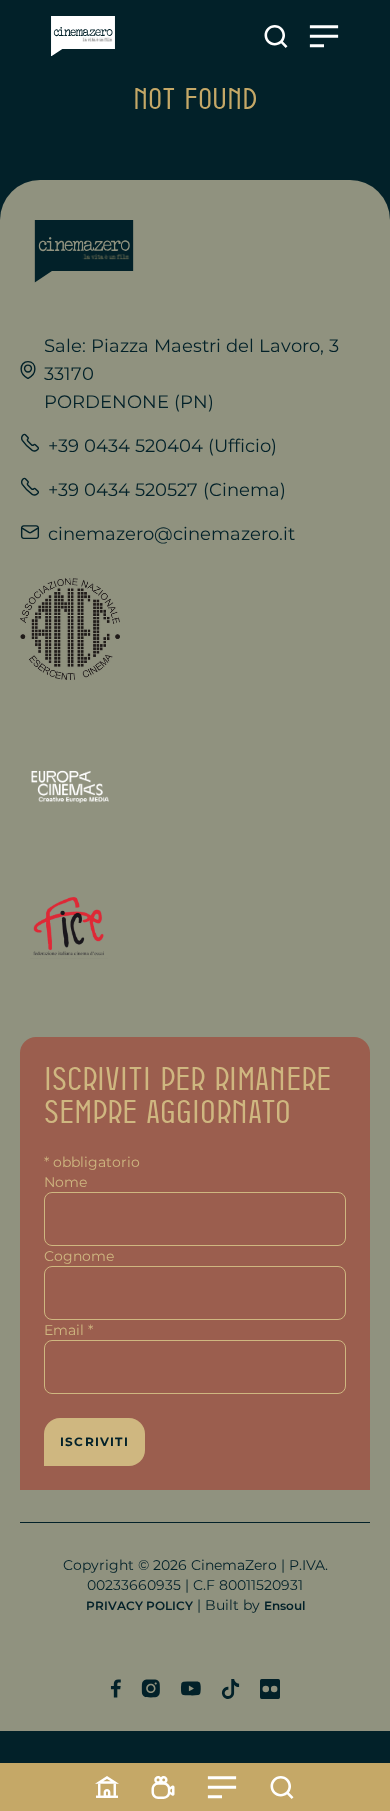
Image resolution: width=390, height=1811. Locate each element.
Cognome (79, 1256)
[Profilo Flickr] (270, 1689)
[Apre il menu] (324, 36)
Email (68, 1330)
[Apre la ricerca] (276, 36)
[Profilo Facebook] (115, 1688)
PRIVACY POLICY (139, 1605)
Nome (65, 1182)
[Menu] (222, 1787)
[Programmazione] (163, 1787)
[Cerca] (282, 1787)
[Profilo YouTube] (190, 1688)
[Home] (107, 1787)
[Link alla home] (83, 36)
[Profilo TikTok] (230, 1689)
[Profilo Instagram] (150, 1688)
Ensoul (284, 1605)
